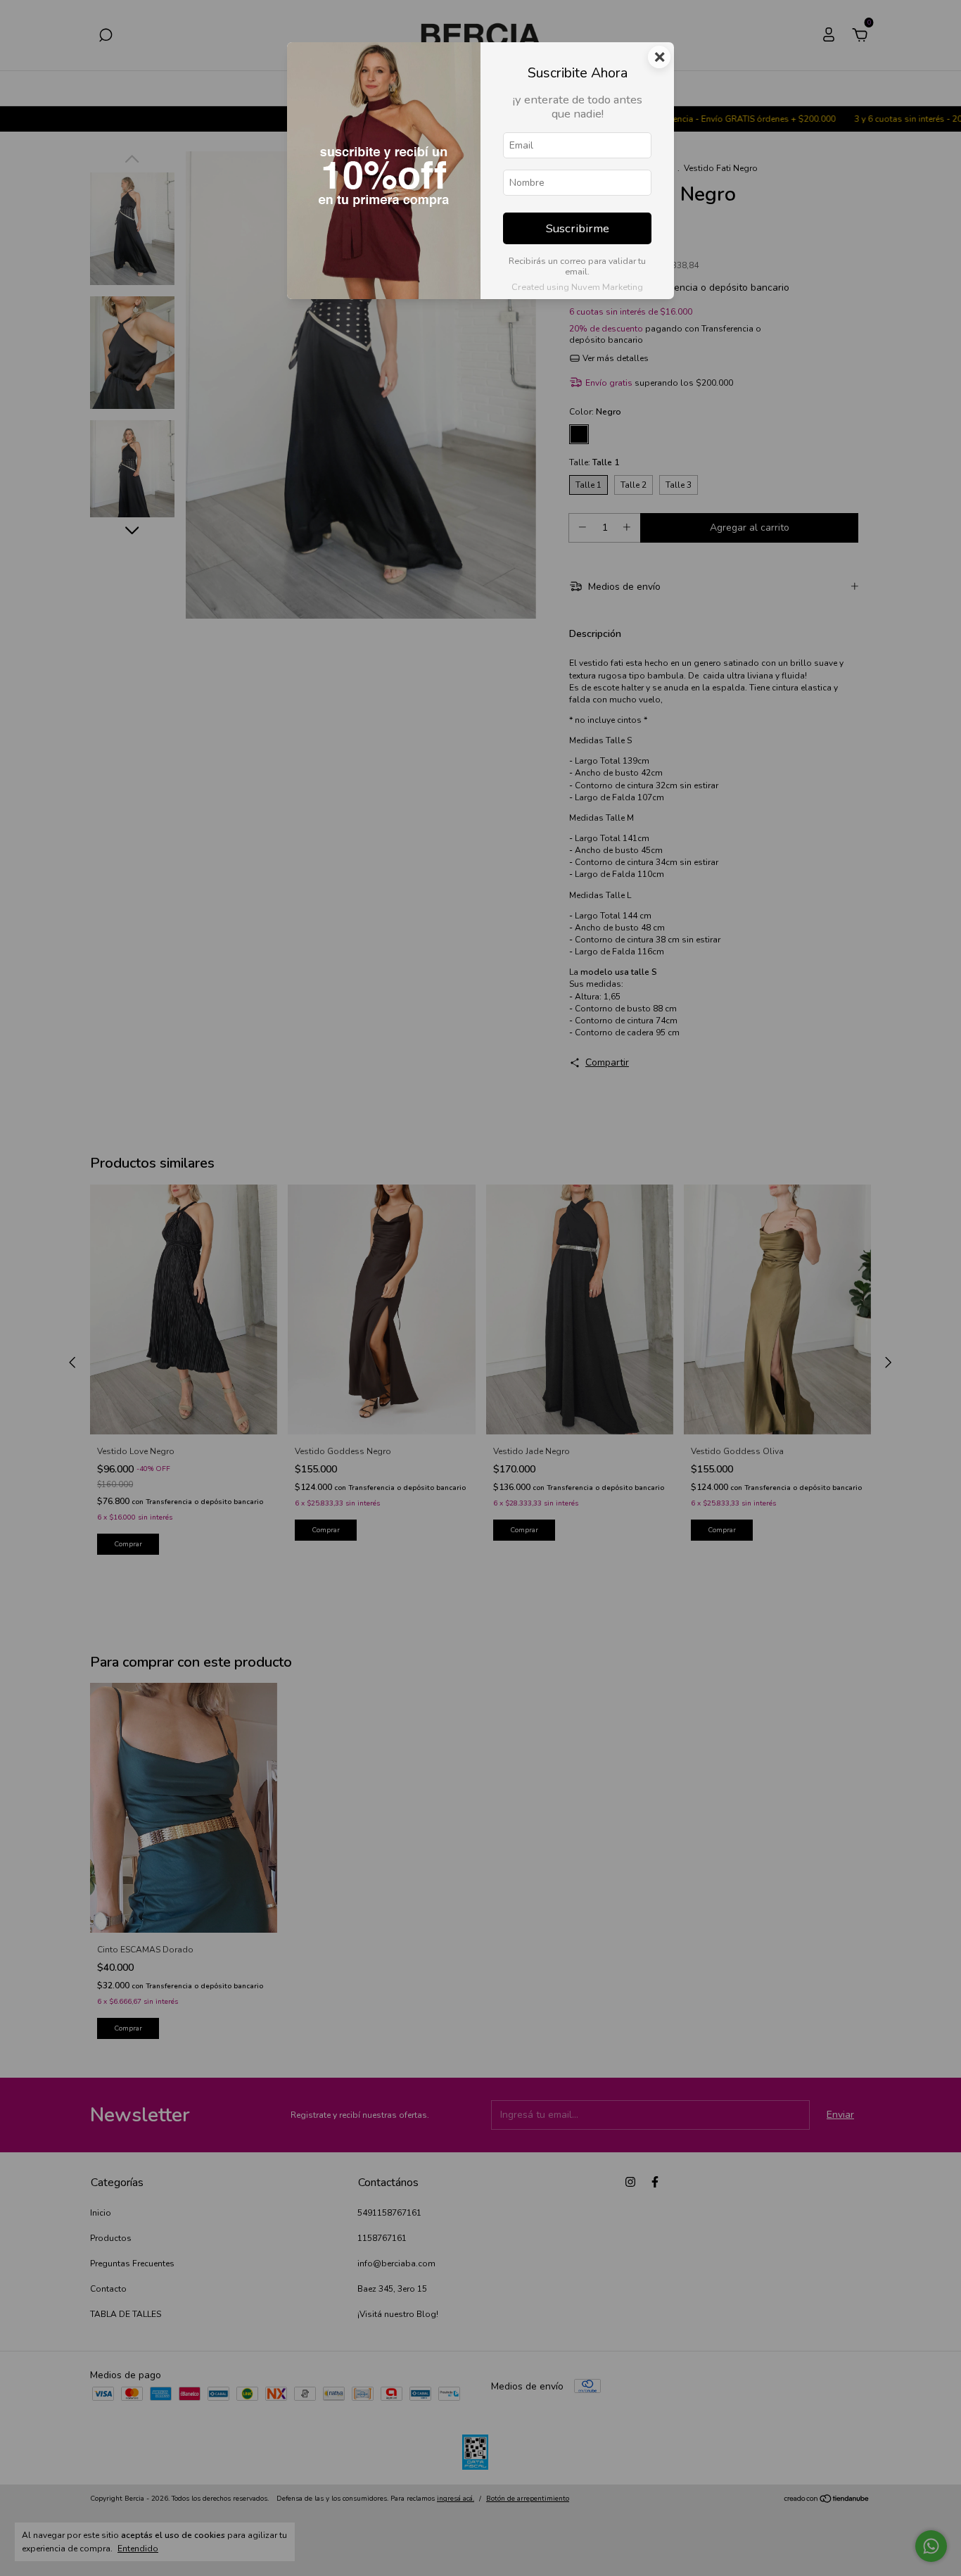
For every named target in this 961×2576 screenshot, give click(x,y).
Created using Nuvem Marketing (577, 287)
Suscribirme (578, 228)
